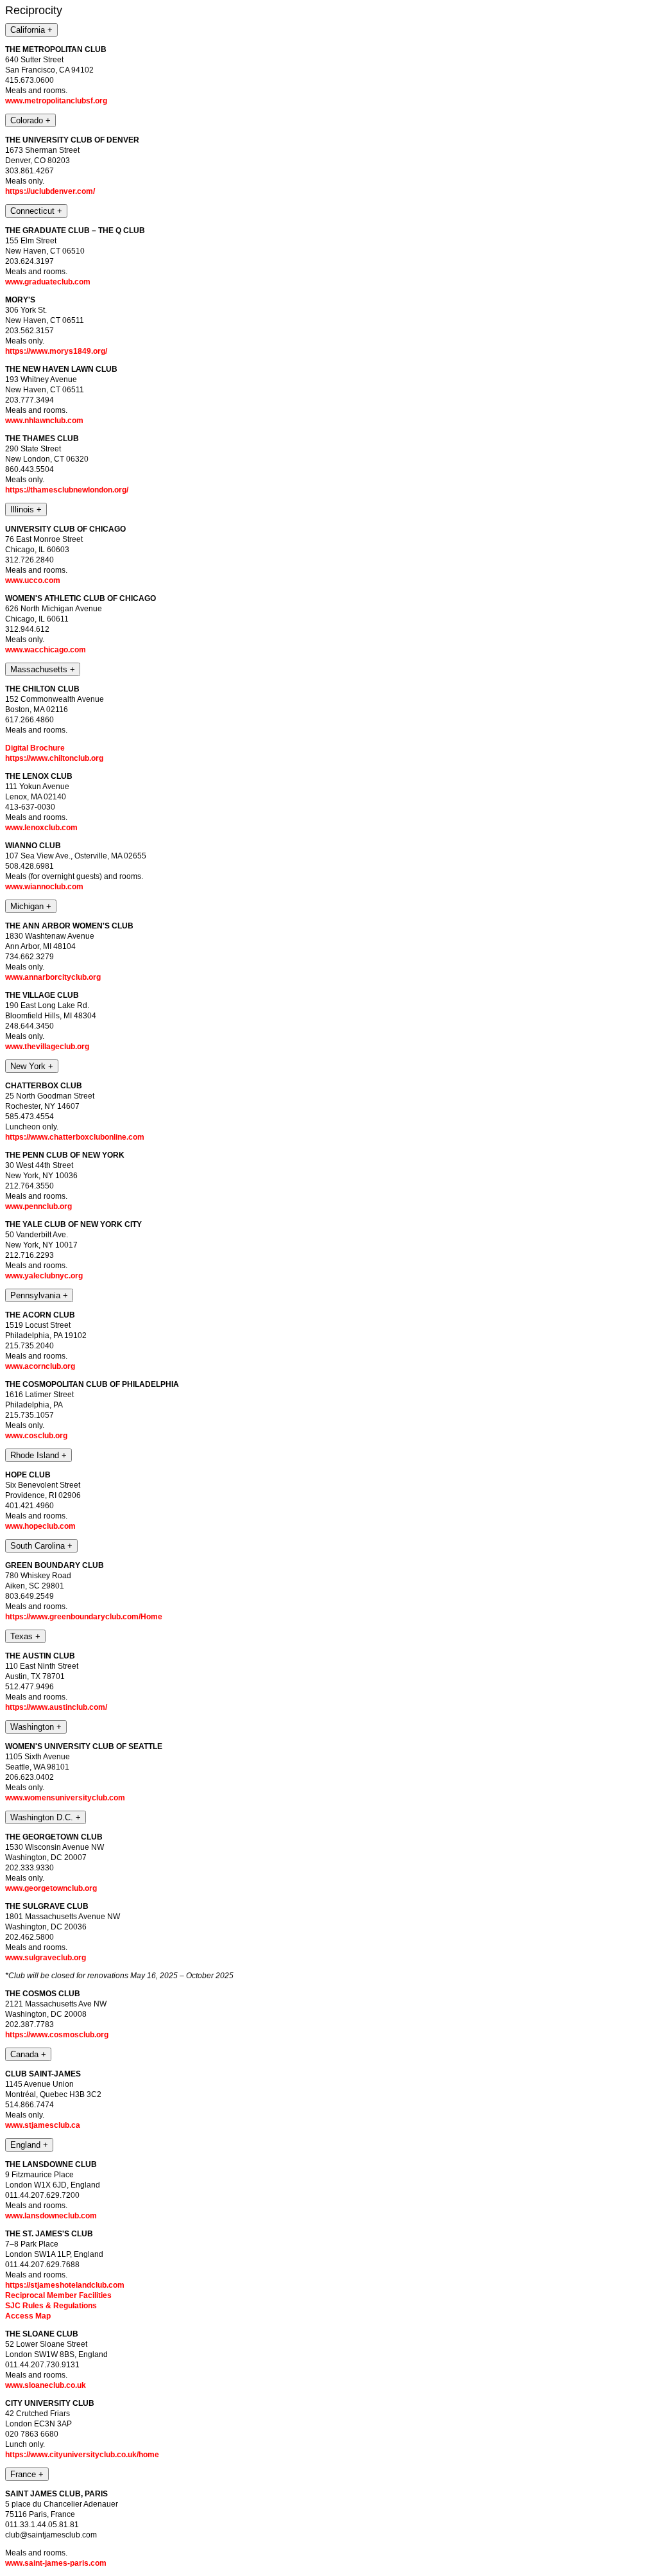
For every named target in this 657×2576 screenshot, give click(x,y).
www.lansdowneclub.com (51, 2216)
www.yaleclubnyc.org (44, 1276)
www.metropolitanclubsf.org (56, 101)
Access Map (28, 2316)
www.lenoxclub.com (41, 828)
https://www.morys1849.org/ (56, 351)
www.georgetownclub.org (51, 1888)
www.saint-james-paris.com (56, 2563)
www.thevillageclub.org (47, 1047)
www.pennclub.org (38, 1206)
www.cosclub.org (36, 1436)
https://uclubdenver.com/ (50, 191)
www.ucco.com (33, 580)
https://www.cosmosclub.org (57, 2035)
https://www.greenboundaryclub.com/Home (84, 1617)
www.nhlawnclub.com (44, 421)
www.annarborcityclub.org (53, 977)
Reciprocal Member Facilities (58, 2295)
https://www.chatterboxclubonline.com (75, 1137)
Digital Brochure (35, 748)
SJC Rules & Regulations (51, 2306)
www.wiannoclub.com (44, 887)
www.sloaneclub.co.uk (46, 2385)
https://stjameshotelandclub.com (65, 2285)
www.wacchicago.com (46, 650)
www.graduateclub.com (48, 282)
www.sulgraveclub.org (46, 1958)
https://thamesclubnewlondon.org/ (67, 490)
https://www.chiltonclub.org (54, 758)
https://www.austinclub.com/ (56, 1707)
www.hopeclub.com (40, 1526)
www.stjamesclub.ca (43, 2125)
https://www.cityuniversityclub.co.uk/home (82, 2455)
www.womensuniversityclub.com (65, 1798)
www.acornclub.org (40, 1366)
